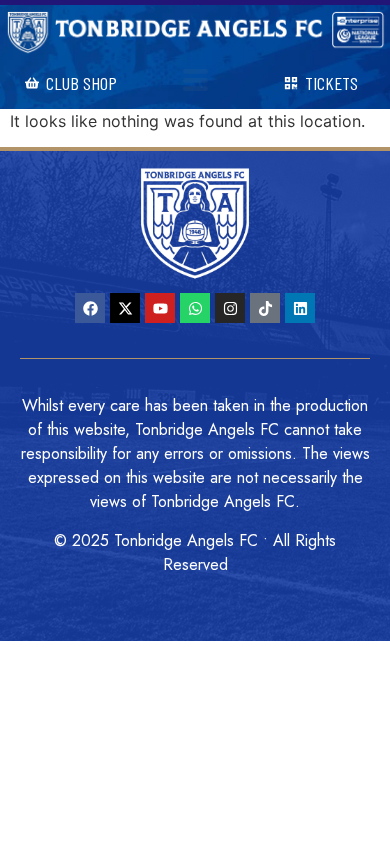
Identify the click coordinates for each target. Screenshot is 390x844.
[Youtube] (160, 308)
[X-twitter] (125, 308)
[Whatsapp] (195, 308)
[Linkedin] (300, 308)
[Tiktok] (265, 308)
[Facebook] (90, 308)
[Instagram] (230, 308)
